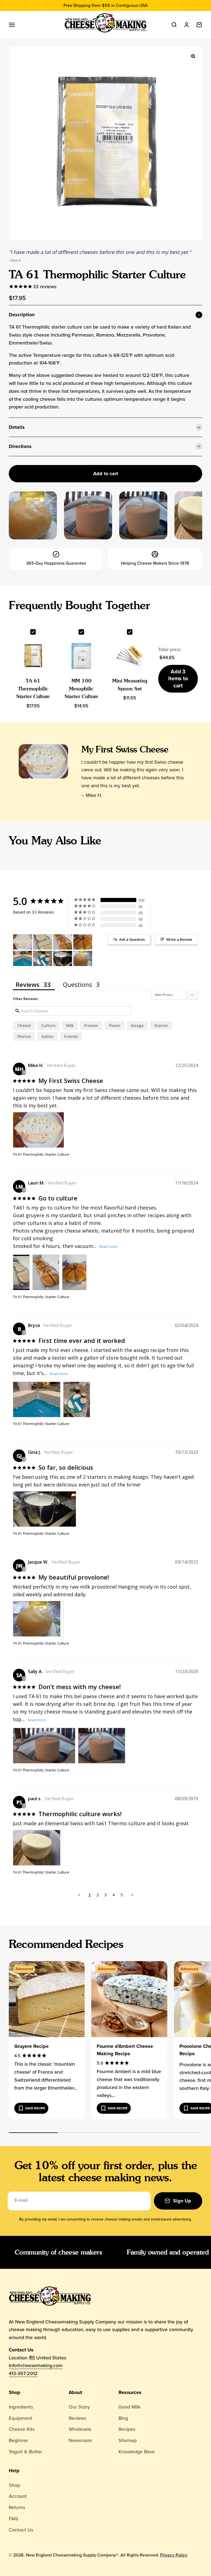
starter (161, 1025)
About (75, 2392)
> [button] (132, 1895)
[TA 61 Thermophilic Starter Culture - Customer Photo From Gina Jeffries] (63, 958)
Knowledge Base (137, 2452)
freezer (91, 1025)
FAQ (13, 2519)
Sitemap (127, 2440)
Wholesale (80, 2429)
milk (70, 1025)
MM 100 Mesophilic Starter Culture (81, 689)
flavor (115, 1025)
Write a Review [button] (179, 939)
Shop (15, 2392)
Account (18, 2496)
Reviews (77, 2418)
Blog (123, 2418)
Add (178, 678)
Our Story (79, 2407)
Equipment (20, 2418)
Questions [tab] (77, 984)
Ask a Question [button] (132, 939)
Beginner (19, 2440)
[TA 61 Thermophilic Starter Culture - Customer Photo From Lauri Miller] (43, 942)
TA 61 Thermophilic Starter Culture (33, 689)
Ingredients (21, 2407)
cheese (24, 1025)
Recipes (127, 2429)
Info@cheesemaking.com (36, 2365)
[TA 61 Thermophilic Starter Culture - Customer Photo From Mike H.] (23, 942)
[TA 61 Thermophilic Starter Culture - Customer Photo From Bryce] (23, 958)
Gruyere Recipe (31, 2046)
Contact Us (21, 2530)
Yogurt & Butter (26, 2452)
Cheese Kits (22, 2429)
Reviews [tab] (28, 984)
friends (71, 1036)
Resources (130, 2392)
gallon (47, 1036)
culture (48, 1025)
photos (24, 1036)
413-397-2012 (23, 2373)
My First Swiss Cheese (125, 749)
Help (14, 2471)
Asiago (137, 1025)
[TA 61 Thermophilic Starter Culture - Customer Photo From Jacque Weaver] (83, 958)
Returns (17, 2507)
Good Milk (129, 2407)
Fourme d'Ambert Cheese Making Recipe (125, 2050)
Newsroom (80, 2440)
